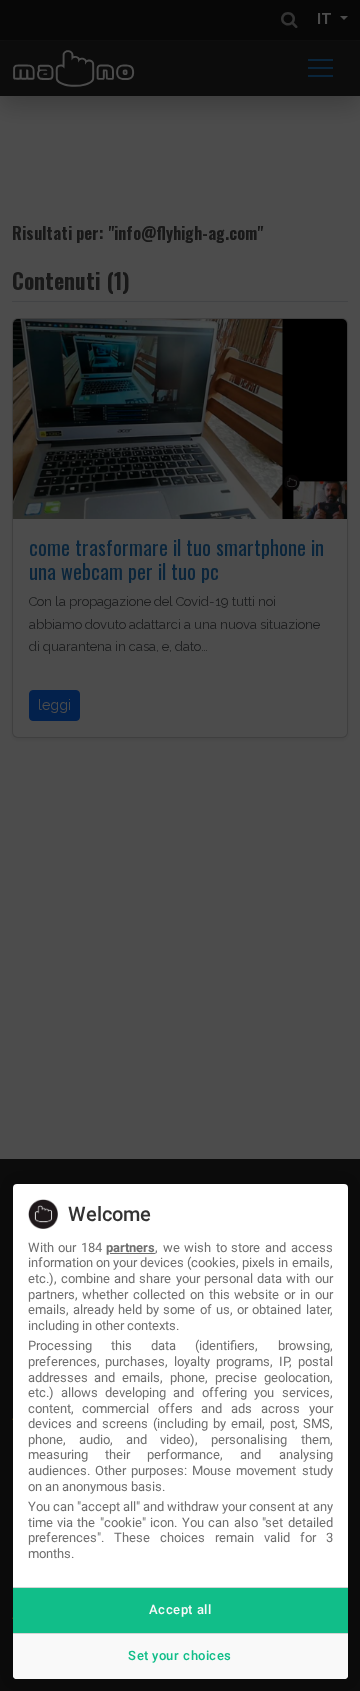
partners (130, 1247)
